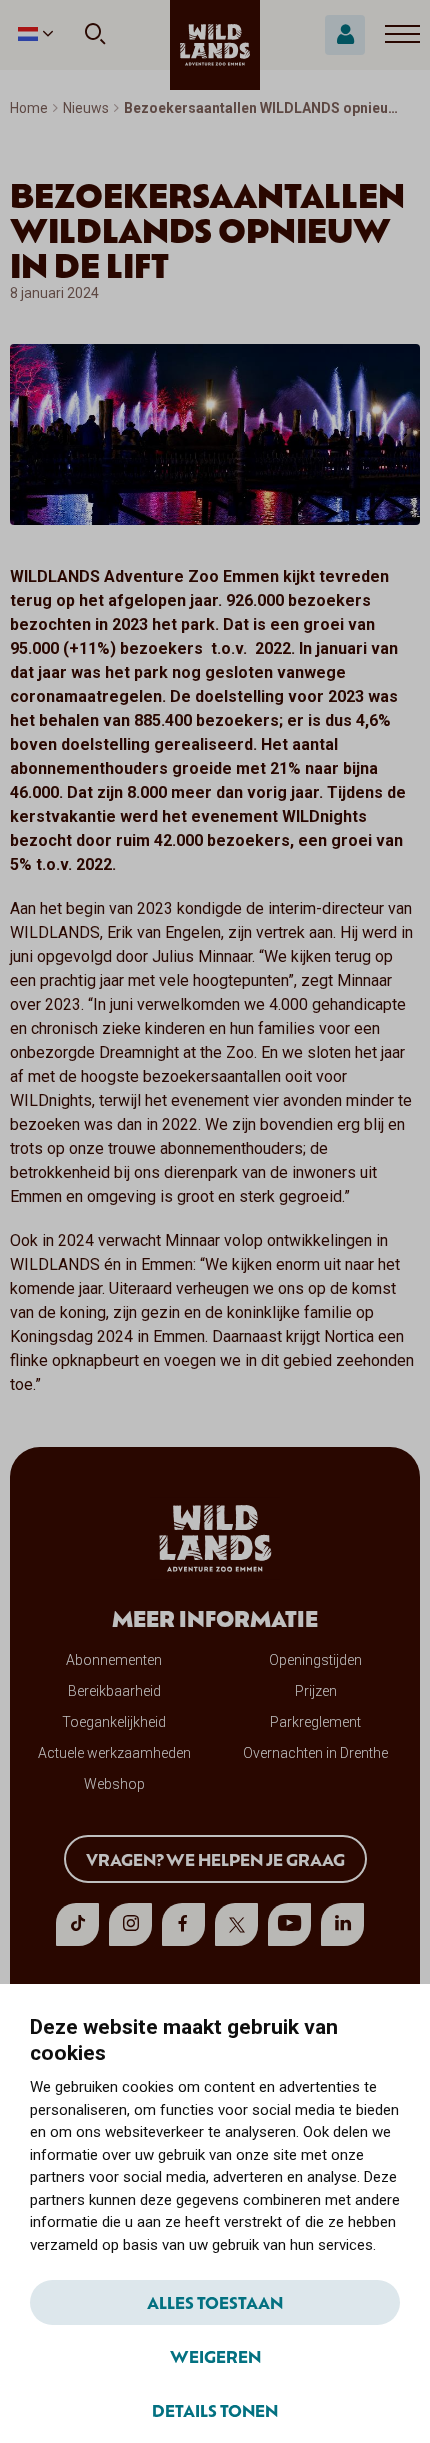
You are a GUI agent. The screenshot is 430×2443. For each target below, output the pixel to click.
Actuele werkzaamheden (114, 1753)
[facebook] (183, 1924)
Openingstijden (315, 1660)
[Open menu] (402, 35)
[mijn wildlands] (345, 35)
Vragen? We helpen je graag (215, 1859)
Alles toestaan (215, 2302)
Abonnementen (114, 1660)
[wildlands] (215, 45)
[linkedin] (342, 1924)
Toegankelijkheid (114, 1722)
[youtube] (289, 1924)
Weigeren (215, 2356)
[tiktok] (77, 1924)
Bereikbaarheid (114, 1691)
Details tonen (215, 2410)
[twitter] (236, 1924)
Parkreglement (315, 1722)
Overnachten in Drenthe (315, 1753)
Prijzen (316, 1691)
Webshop (114, 1784)
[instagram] (130, 1924)
